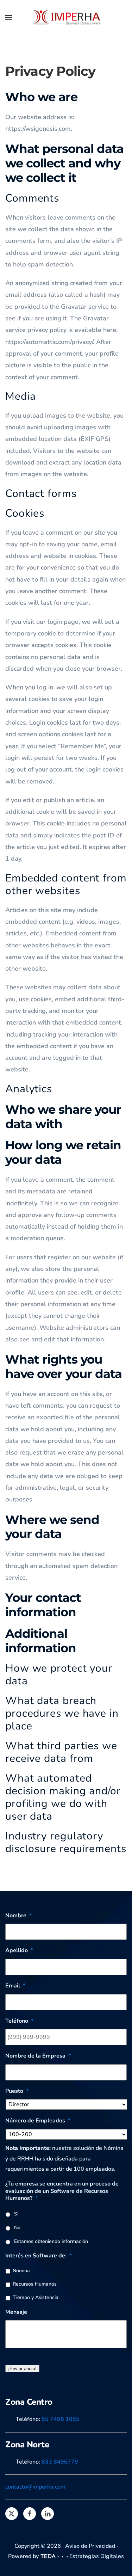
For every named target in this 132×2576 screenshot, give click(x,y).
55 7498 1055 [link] (61, 2419)
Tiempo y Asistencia (36, 2297)
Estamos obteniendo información (51, 2241)
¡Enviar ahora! (22, 2369)
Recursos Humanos (35, 2284)
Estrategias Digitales (97, 2556)
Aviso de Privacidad (90, 2546)
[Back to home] (66, 18)
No (17, 2228)
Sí (16, 2214)
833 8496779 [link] (60, 2462)
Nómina (21, 2271)
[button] (9, 18)
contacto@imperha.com (35, 2487)
